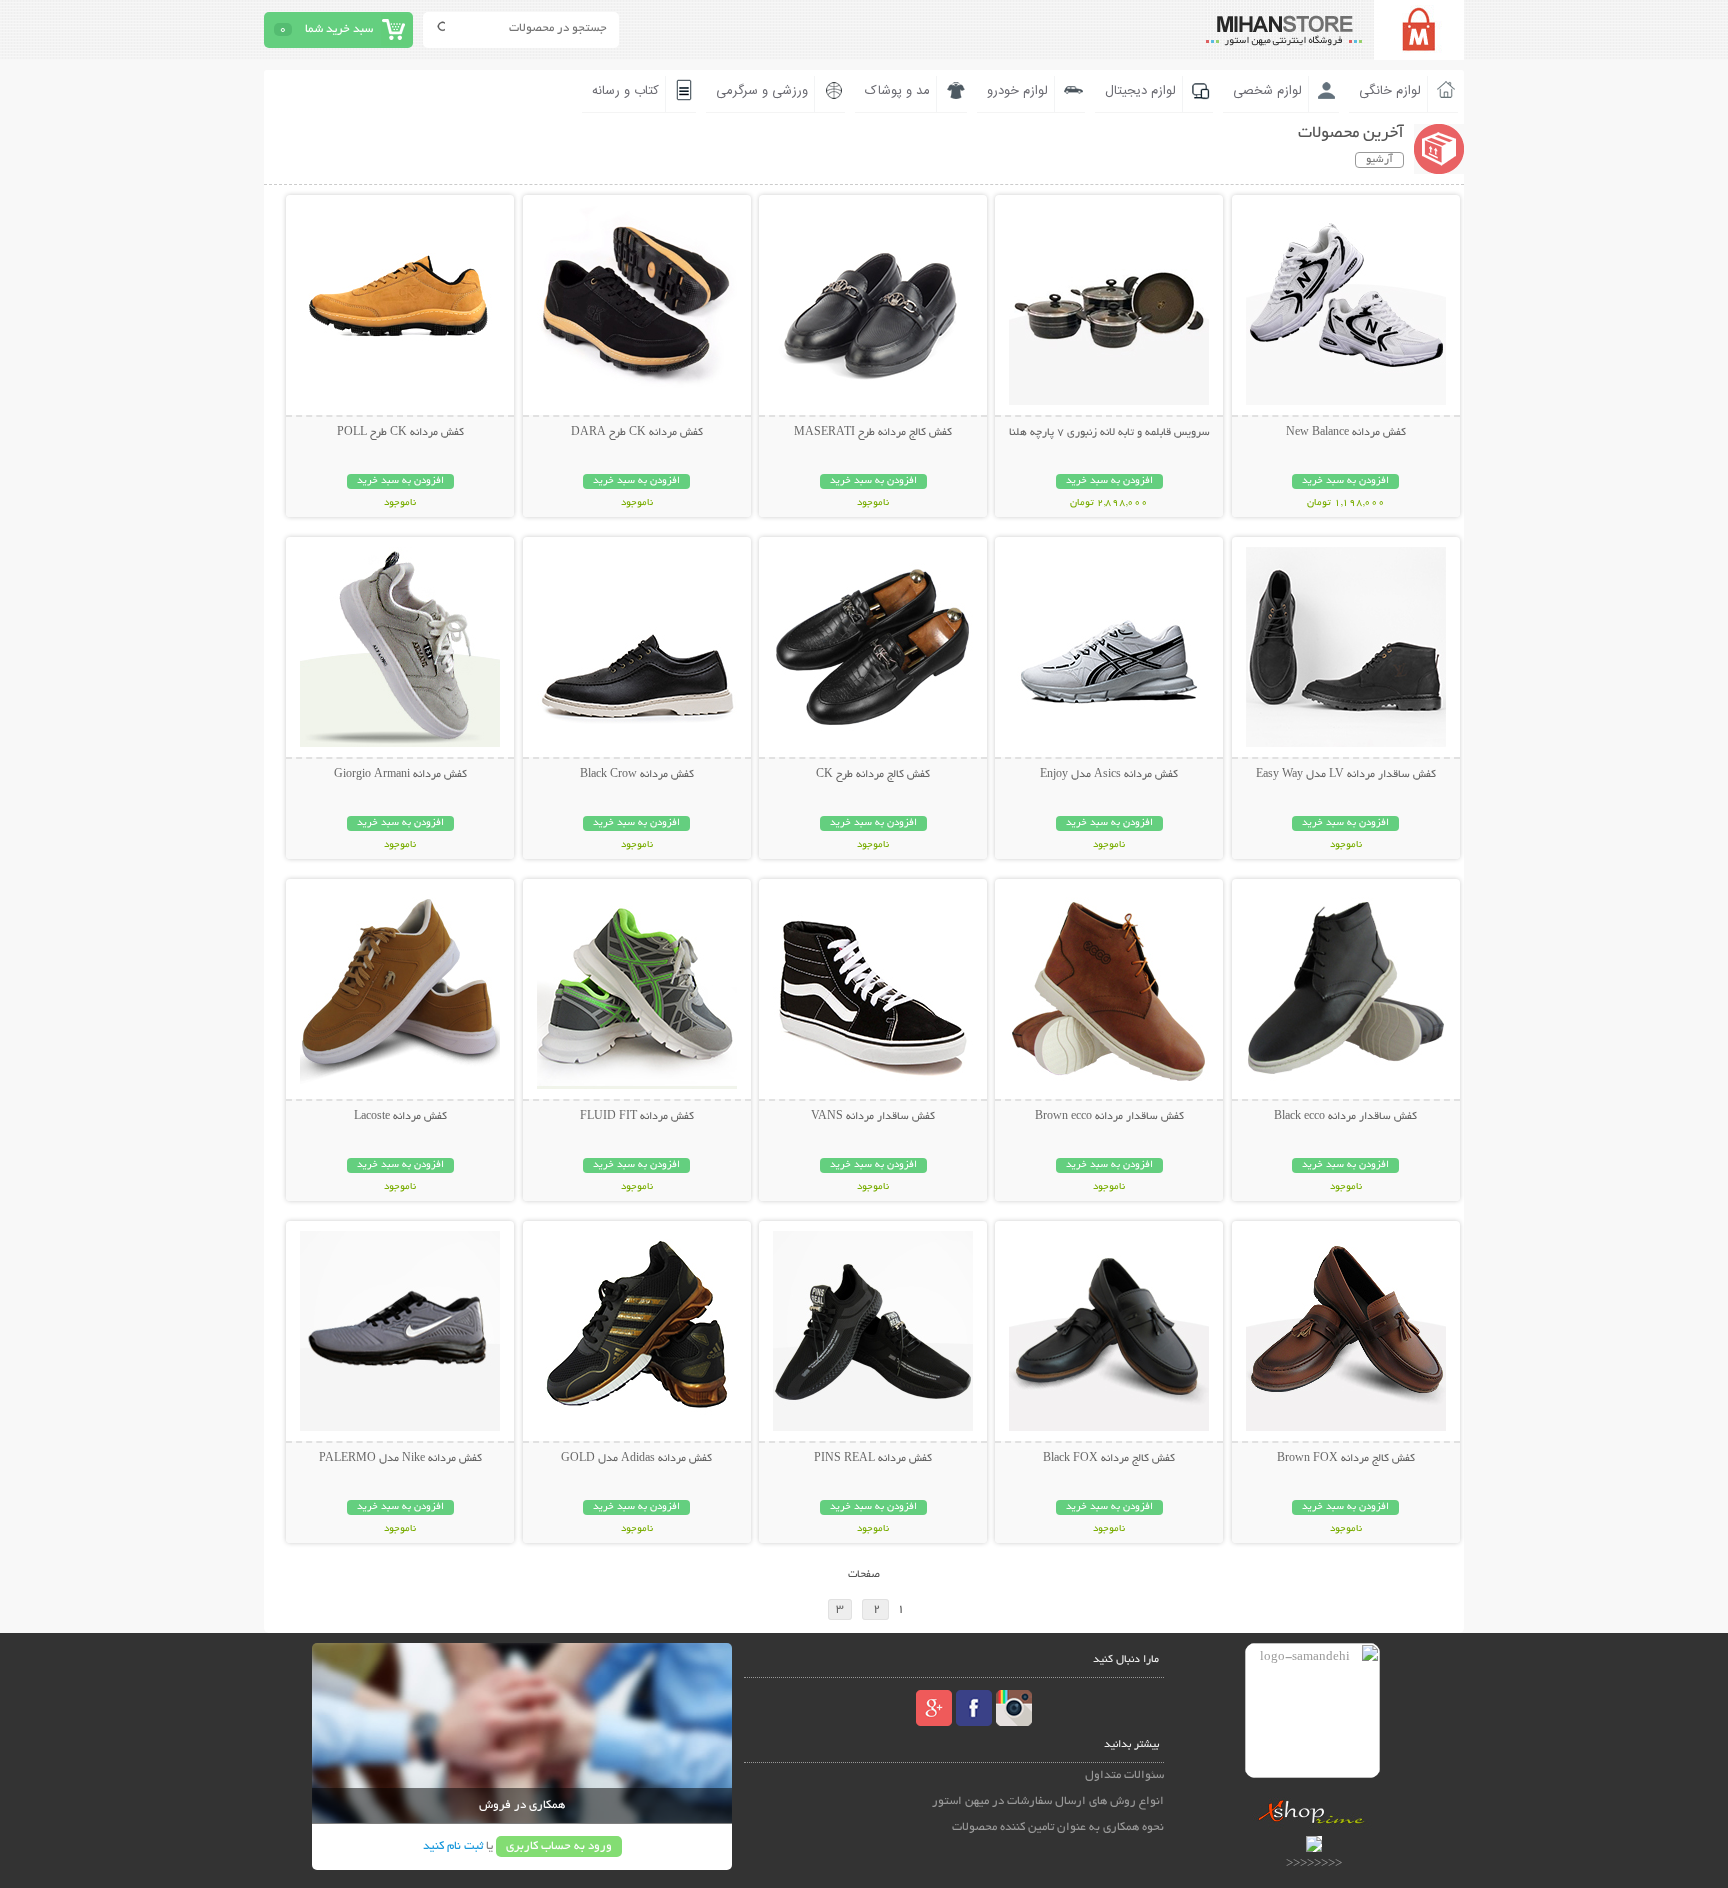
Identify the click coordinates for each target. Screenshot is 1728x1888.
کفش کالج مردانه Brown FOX (1346, 1459)
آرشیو (1379, 160)
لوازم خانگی (1390, 91)
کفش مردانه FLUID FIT (637, 1117)
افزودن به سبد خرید (1345, 481)
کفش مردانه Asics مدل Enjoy (1109, 775)
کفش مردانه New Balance (1346, 433)
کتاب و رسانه (625, 91)
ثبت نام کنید (453, 1846)
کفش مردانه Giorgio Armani (400, 775)
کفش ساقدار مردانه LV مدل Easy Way (1346, 775)
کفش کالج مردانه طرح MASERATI (873, 433)
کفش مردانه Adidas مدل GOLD (636, 1459)
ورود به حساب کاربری (559, 1846)
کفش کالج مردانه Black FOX (1109, 1459)
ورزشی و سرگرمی (762, 91)
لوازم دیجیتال (1140, 91)
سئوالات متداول (1124, 1775)
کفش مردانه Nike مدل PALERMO (400, 1459)
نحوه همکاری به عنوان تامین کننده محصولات (1058, 1827)
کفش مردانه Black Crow (637, 775)
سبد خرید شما (339, 29)
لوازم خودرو (1017, 91)
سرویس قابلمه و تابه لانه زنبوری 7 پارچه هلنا (1109, 433)
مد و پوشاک (897, 91)
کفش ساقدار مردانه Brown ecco (1109, 1117)
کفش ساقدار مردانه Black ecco (1345, 1117)
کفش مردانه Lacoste (400, 1117)
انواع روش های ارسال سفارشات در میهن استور (1048, 1801)
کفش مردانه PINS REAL (873, 1459)
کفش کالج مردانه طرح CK (873, 775)
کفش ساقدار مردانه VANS (873, 1117)
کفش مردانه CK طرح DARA (637, 433)
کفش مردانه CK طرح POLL (400, 433)
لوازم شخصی (1267, 91)
